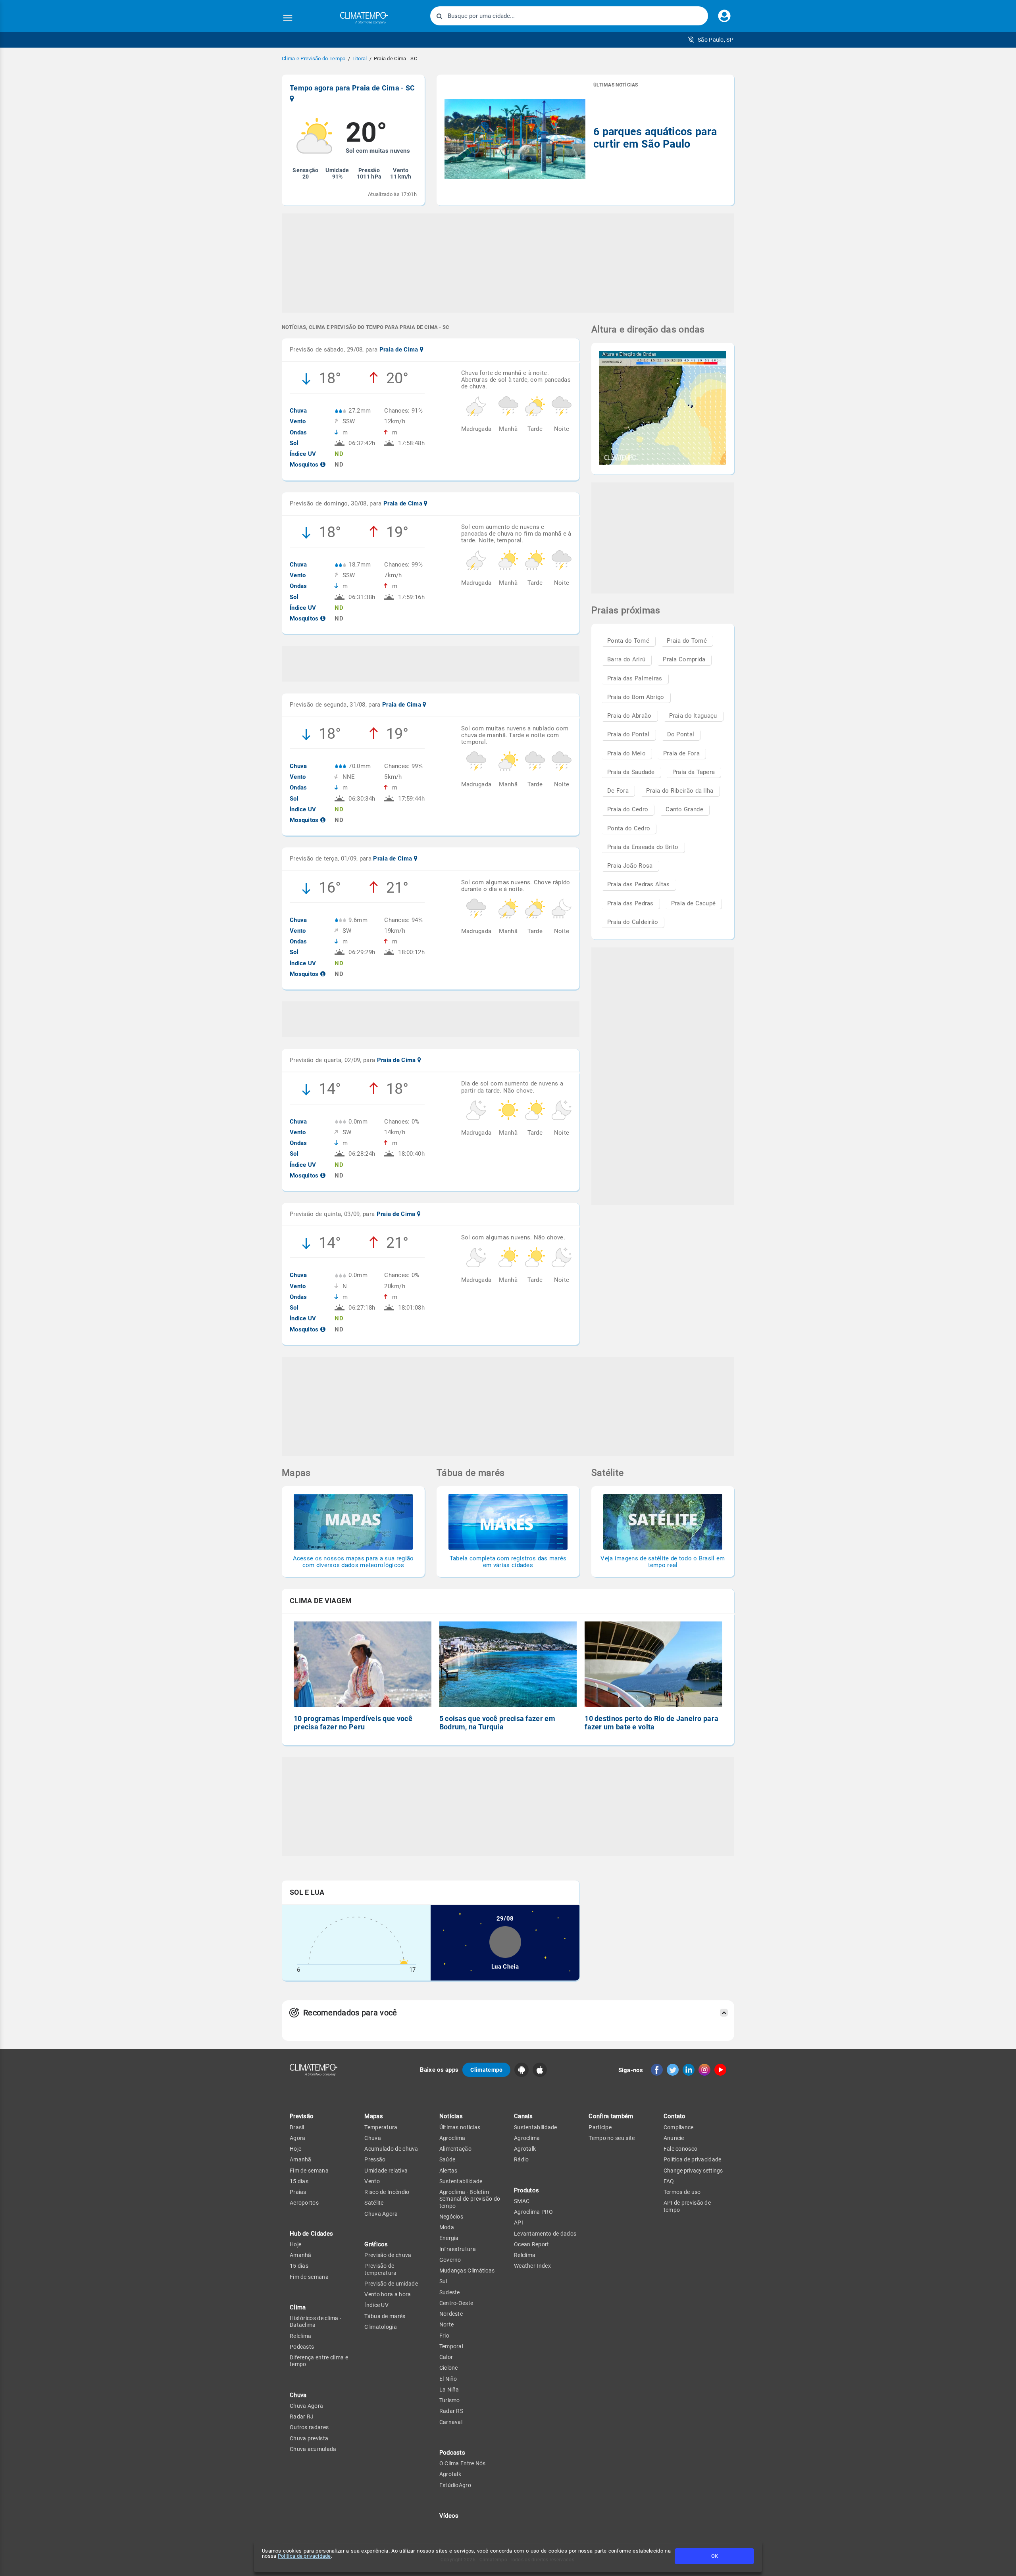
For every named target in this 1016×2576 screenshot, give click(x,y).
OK (715, 2556)
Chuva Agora (306, 2406)
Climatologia (381, 2327)
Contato (675, 2116)
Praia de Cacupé (694, 903)
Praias (298, 2192)
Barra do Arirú (626, 659)
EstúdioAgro (455, 2485)
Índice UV (376, 2305)
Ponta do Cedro (629, 828)
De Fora (618, 791)
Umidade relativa (386, 2171)
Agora (298, 2138)
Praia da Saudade (631, 772)
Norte (447, 2324)
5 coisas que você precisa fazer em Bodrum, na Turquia (497, 1723)
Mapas (374, 2116)
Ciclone (449, 2368)
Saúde (447, 2159)
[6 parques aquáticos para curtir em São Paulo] (515, 140)
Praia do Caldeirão (633, 922)
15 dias (299, 2181)
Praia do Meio (626, 753)
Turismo (450, 2400)
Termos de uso (682, 2192)
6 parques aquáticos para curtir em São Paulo (655, 138)
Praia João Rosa (630, 866)
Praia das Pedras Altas (639, 884)
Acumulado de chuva (391, 2149)
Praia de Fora (681, 753)
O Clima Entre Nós (463, 2463)
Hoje (295, 2149)
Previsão (302, 2116)
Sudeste (450, 2292)
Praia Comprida (684, 659)
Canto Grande (684, 809)
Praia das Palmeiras (635, 678)
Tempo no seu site (612, 2138)
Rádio (521, 2159)
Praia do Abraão (629, 716)
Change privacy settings (693, 2171)
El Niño (448, 2379)
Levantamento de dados (545, 2234)
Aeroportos (304, 2203)
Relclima (300, 2336)
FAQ (669, 2181)
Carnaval (451, 2422)
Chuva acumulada (313, 2449)
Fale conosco (681, 2149)
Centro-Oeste (456, 2303)
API (519, 2223)
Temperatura (381, 2127)
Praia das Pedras (630, 903)
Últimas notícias (460, 2127)
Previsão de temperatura (380, 2269)
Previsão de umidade (391, 2284)
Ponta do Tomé (628, 641)
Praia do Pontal (628, 734)
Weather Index (532, 2266)
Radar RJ (302, 2417)
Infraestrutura (458, 2249)
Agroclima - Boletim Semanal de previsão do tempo (470, 2199)
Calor (446, 2357)
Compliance (679, 2127)
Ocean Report (532, 2244)
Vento (372, 2181)
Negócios (451, 2217)
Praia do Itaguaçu (693, 716)
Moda (447, 2227)
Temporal (451, 2346)
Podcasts (302, 2347)
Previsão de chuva (388, 2255)
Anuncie (674, 2138)
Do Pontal (681, 734)
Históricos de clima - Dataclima (316, 2321)
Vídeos (449, 2516)
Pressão (375, 2159)
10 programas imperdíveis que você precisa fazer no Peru (353, 1723)
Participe (600, 2127)
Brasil (297, 2127)
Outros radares (309, 2427)
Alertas (448, 2171)
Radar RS (451, 2411)
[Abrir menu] (288, 18)
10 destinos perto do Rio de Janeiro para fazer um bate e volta (651, 1723)
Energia (449, 2238)
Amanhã (301, 2159)
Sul (443, 2281)
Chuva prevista (309, 2438)
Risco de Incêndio (387, 2192)
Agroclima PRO (533, 2212)
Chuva (373, 2138)
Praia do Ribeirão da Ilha (680, 791)
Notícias (451, 2116)
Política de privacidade (304, 2556)
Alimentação (455, 2149)
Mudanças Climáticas (467, 2271)
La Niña (449, 2390)
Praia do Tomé (687, 641)
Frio (444, 2336)
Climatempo (486, 2070)
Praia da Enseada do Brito (643, 847)
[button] (711, 40)
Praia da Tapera (694, 772)
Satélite (374, 2203)
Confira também (611, 2116)
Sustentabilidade (461, 2181)
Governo (450, 2260)
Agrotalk (450, 2474)
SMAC (522, 2201)
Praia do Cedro (628, 809)
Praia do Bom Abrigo (636, 697)
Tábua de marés (385, 2316)
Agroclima (452, 2138)
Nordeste (451, 2314)
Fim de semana (309, 2171)
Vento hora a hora (388, 2294)
